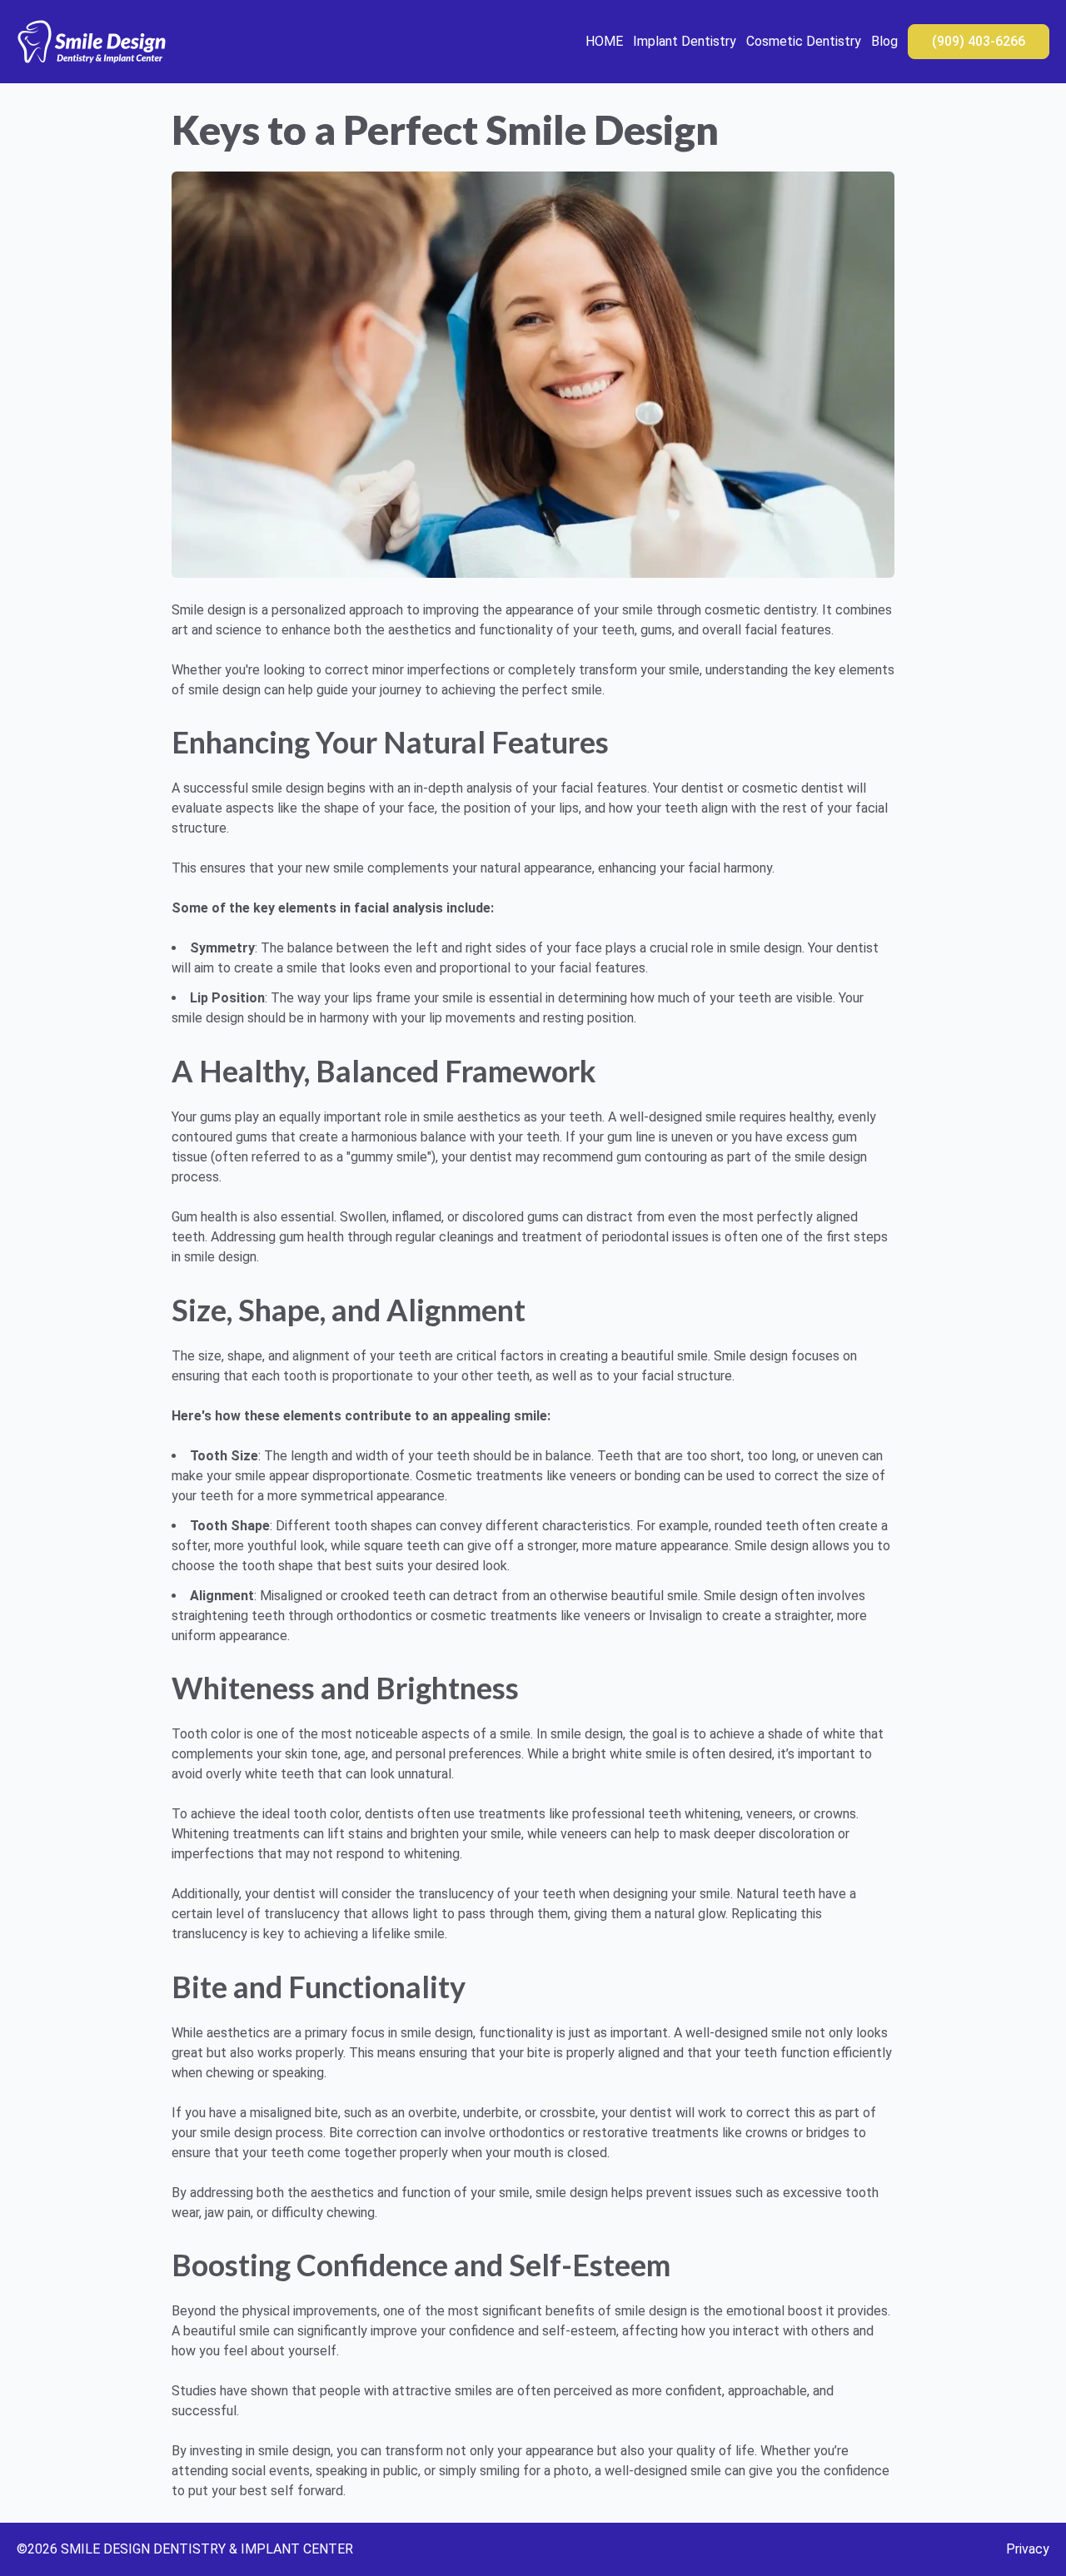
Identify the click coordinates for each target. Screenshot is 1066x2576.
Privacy (1028, 2549)
